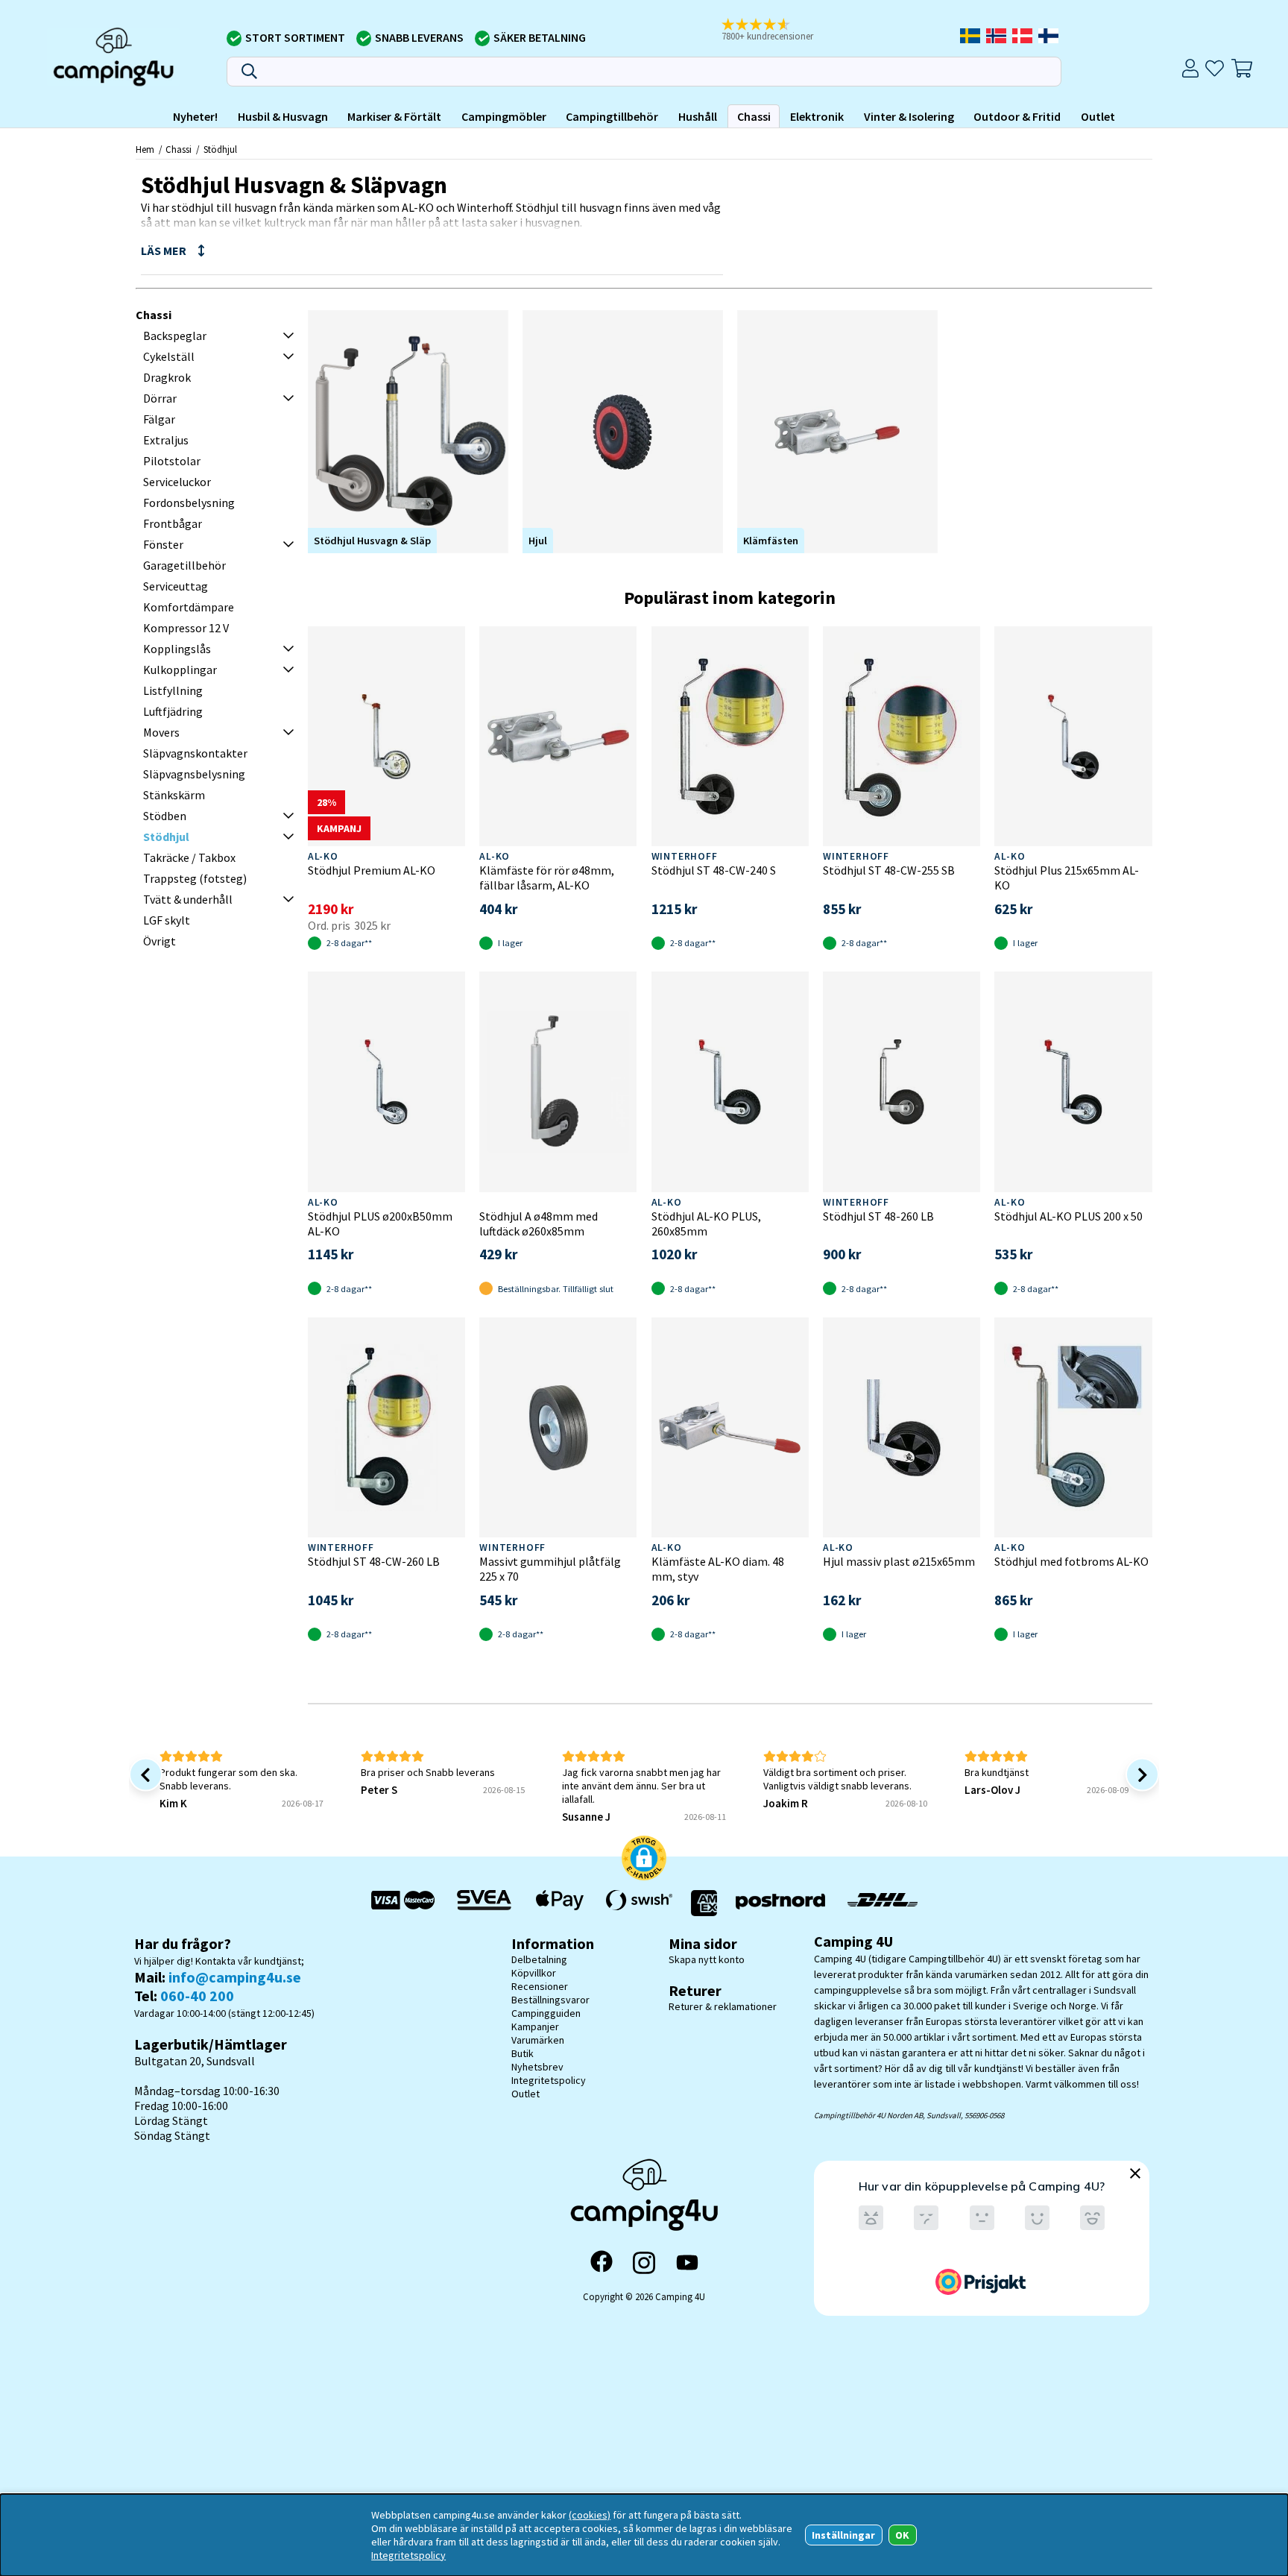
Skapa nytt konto (707, 1959)
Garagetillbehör (184, 565)
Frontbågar (173, 523)
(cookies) (590, 2515)
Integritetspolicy (549, 2080)
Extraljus (166, 440)
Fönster (163, 544)
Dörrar (160, 398)
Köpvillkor (534, 1973)
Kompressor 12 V (186, 628)
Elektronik (817, 116)
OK (902, 2535)
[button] (777, 31)
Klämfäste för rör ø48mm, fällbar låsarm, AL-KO (547, 878)
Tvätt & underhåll (188, 899)
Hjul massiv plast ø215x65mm (899, 1561)
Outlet (1098, 116)
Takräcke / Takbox (189, 857)
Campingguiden (546, 2013)
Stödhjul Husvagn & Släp (372, 541)
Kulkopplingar (180, 670)
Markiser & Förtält (394, 116)
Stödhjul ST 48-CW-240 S (714, 870)
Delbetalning (539, 1959)
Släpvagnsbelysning (194, 774)
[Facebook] (602, 2263)
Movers (161, 732)
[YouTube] (687, 2262)
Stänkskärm (174, 795)
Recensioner (540, 1986)
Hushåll (698, 116)
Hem (145, 149)
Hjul (538, 541)
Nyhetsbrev (537, 2067)
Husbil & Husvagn (283, 116)
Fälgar (159, 419)
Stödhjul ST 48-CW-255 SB (889, 870)
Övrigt (160, 941)
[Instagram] (644, 2263)
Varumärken (538, 2040)
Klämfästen (771, 541)
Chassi (754, 116)
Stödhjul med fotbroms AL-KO (1071, 1561)
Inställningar (843, 2535)
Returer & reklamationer (723, 2006)
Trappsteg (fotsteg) (195, 878)
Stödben (165, 816)
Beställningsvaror (550, 2000)
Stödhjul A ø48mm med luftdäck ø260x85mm (539, 1224)
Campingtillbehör (612, 116)
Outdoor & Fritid (1017, 116)
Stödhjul (220, 149)
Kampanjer (535, 2027)
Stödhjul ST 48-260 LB (878, 1216)
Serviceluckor (177, 482)
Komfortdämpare (189, 607)
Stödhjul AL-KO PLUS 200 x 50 (1068, 1216)
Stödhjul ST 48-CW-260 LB (374, 1561)
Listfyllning (173, 690)
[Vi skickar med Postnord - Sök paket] (780, 1903)
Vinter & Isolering (909, 116)
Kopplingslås (177, 649)
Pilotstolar (172, 461)
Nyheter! (195, 116)
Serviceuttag (176, 586)
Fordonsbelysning (189, 503)
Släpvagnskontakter (195, 753)
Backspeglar (175, 336)
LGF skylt (167, 920)
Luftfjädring (173, 711)
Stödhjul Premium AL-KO (372, 870)
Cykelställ (169, 356)
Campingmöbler (504, 116)
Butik (523, 2053)
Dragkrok (167, 377)
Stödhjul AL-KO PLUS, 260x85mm (706, 1224)
